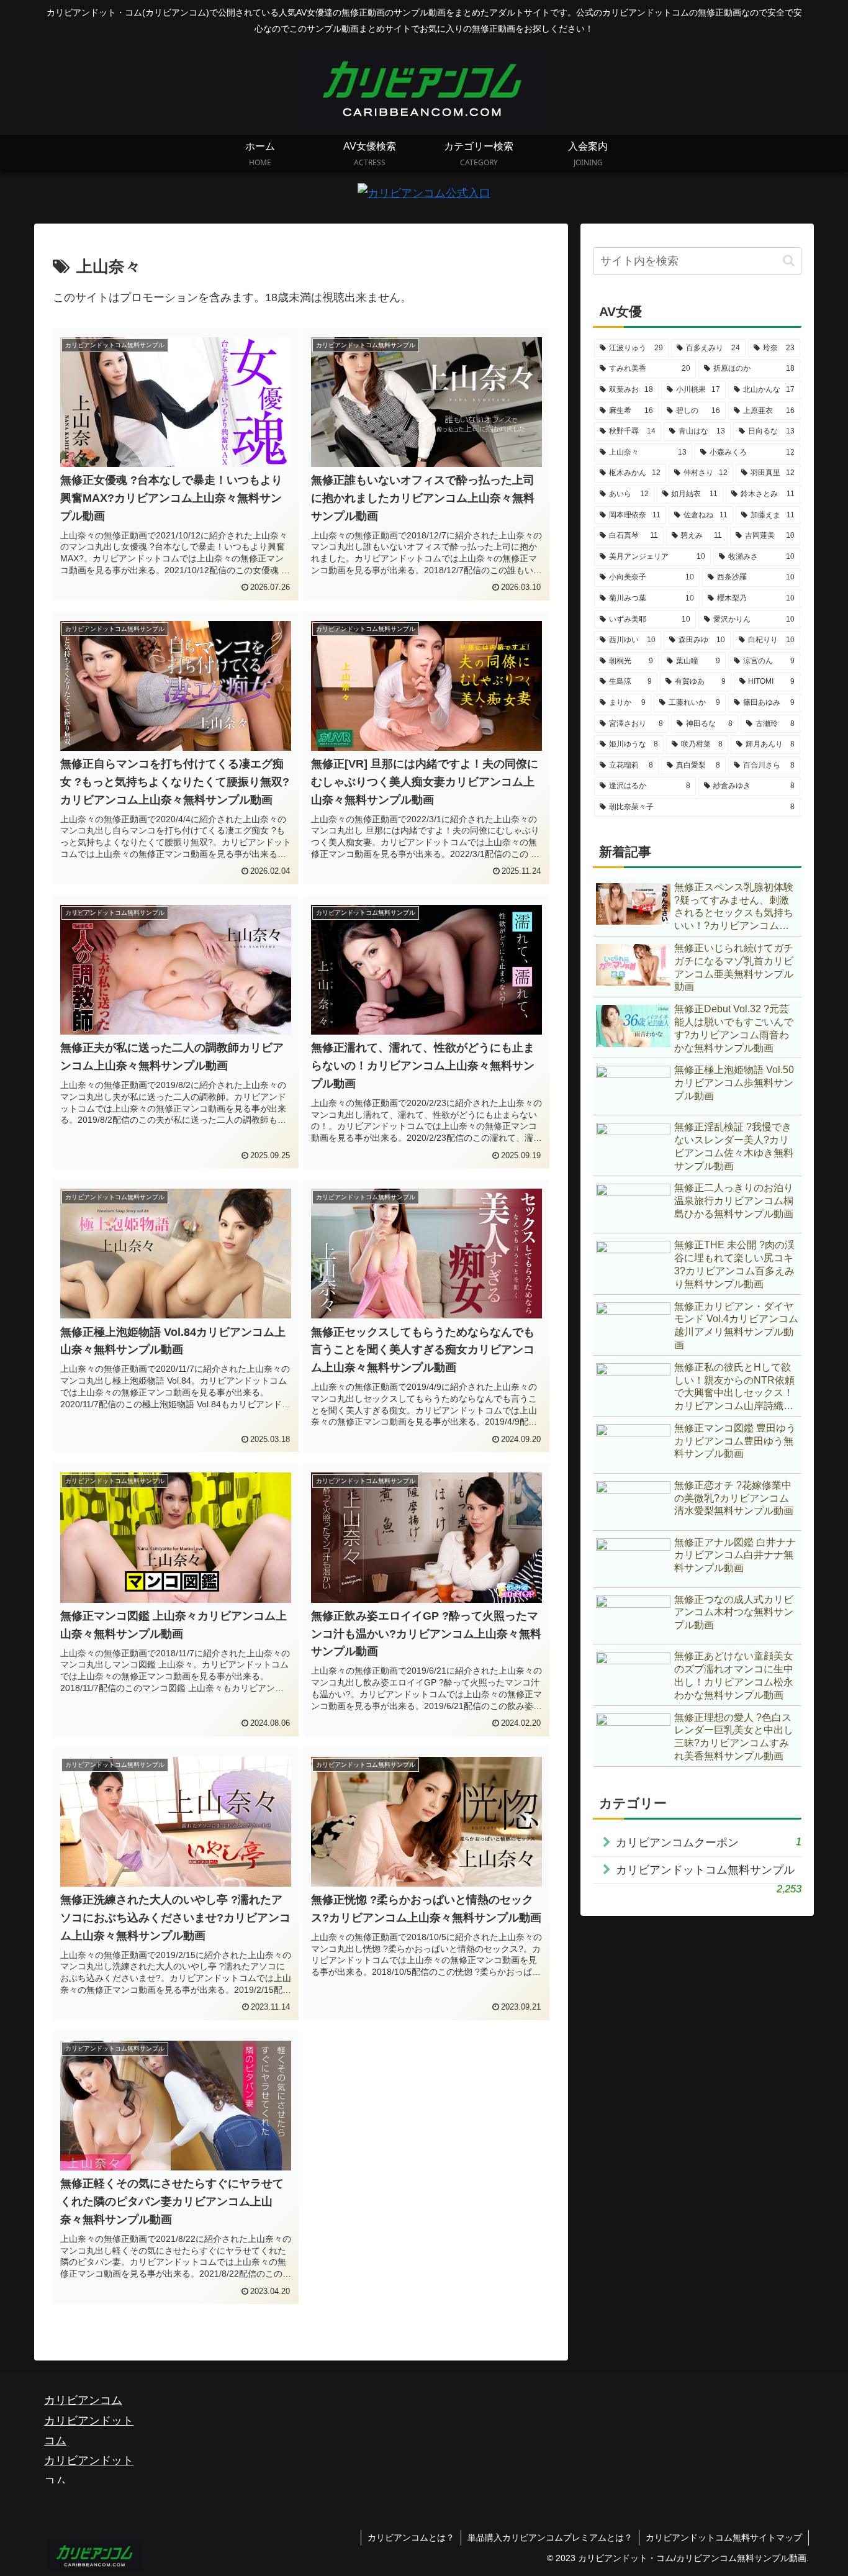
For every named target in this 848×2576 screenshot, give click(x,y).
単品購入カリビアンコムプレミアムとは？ (550, 2537)
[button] (789, 261)
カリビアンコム (83, 2400)
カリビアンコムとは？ (411, 2537)
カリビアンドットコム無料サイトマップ (724, 2537)
